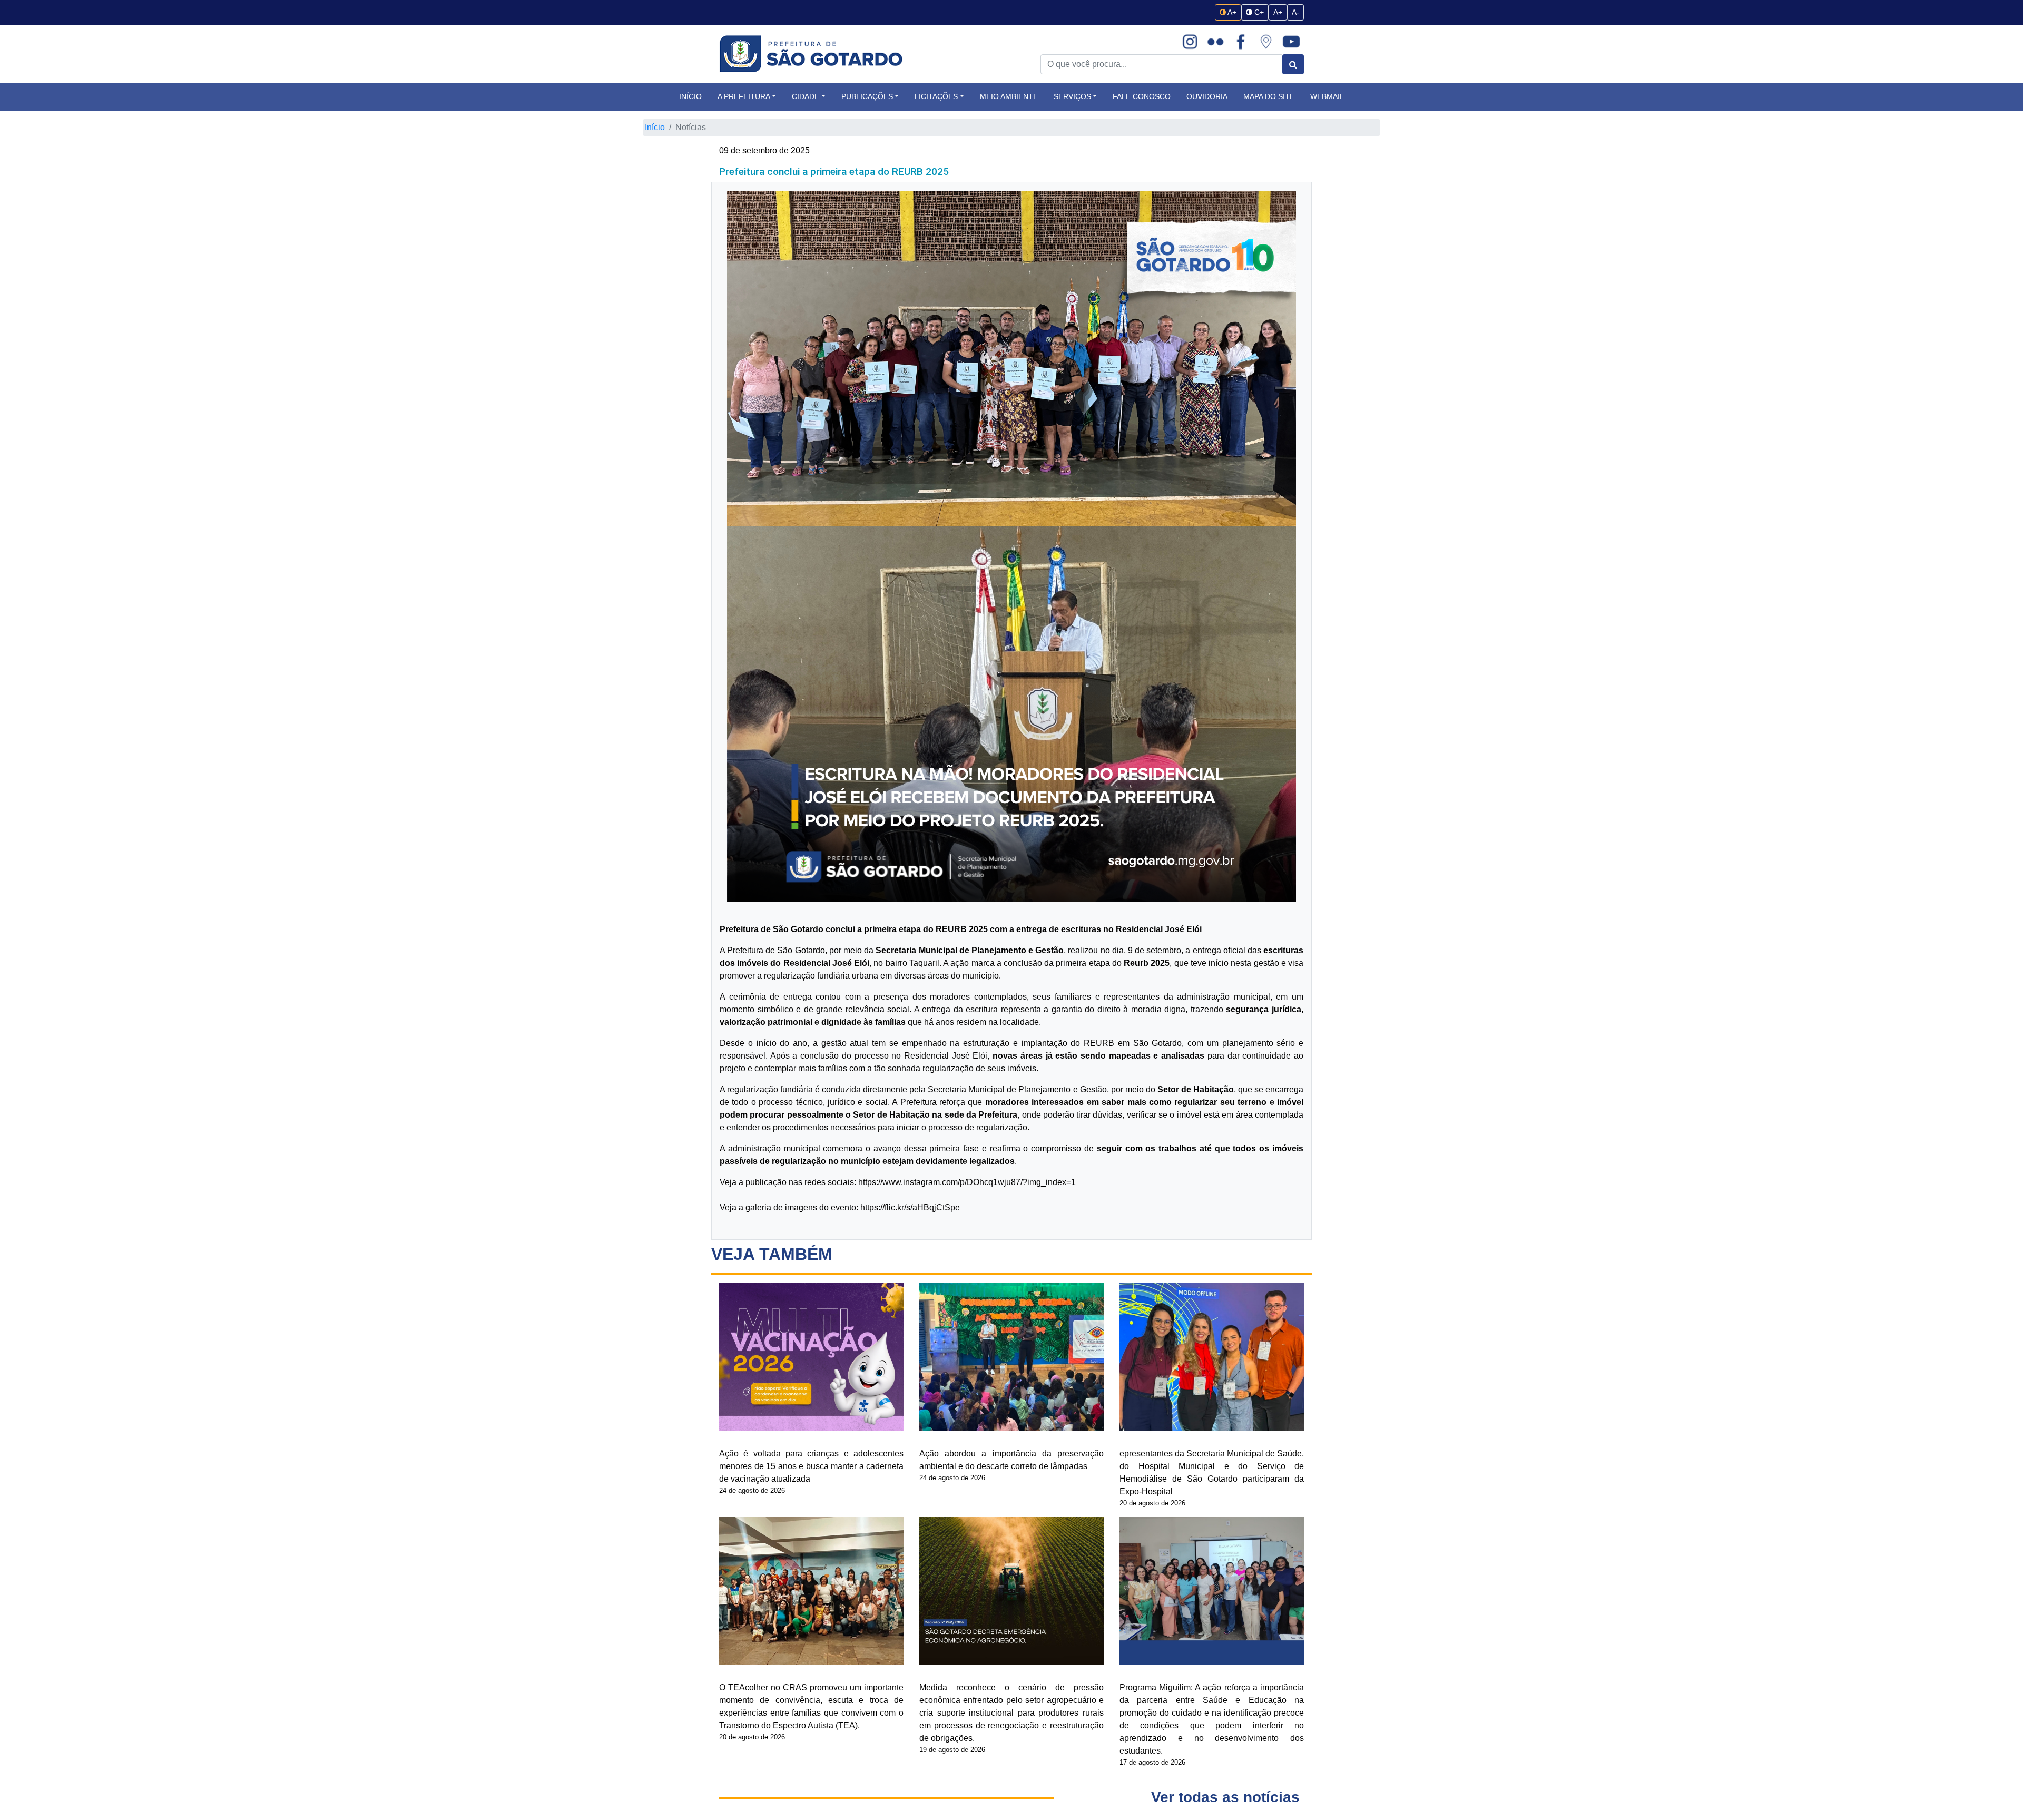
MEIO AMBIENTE (1009, 96)
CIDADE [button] (806, 96)
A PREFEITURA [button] (744, 96)
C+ (1258, 12)
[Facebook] (1241, 42)
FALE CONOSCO (1142, 96)
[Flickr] (1215, 42)
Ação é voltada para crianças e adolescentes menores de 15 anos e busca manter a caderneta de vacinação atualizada (811, 1466)
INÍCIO (690, 96)
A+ (1231, 12)
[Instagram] (1190, 42)
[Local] (1266, 42)
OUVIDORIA (1207, 96)
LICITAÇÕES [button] (936, 96)
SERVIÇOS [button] (1072, 96)
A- (1295, 12)
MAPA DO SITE (1269, 96)
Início (655, 127)
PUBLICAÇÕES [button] (867, 96)
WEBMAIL (1327, 96)
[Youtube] (1291, 42)
